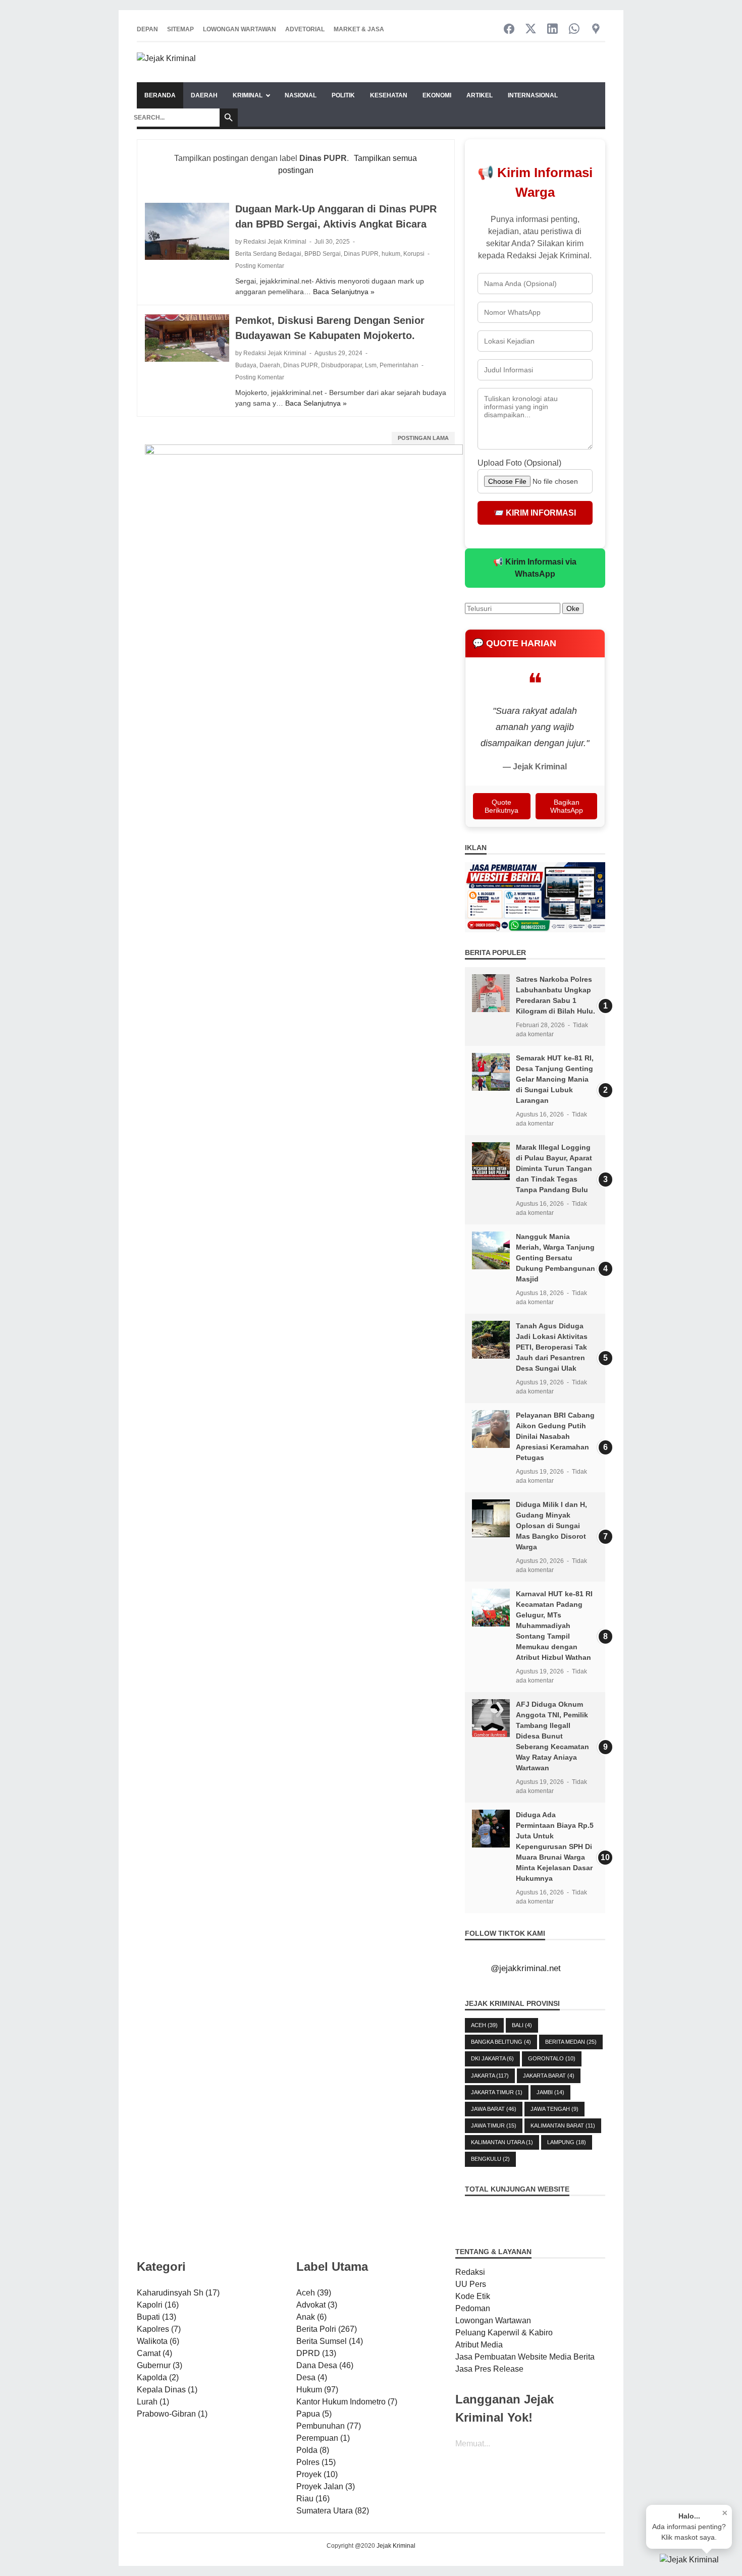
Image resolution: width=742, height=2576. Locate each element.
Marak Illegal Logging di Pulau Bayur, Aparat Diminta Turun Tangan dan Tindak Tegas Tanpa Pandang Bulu (554, 1168)
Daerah (204, 95)
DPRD (316, 2353)
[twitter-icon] (531, 30)
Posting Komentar (260, 266)
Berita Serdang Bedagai (268, 254)
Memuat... (473, 2444)
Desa (312, 2377)
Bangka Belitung (501, 2042)
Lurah (153, 2402)
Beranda (160, 95)
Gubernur (160, 2365)
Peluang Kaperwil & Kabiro (504, 2333)
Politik (343, 95)
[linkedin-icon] (552, 30)
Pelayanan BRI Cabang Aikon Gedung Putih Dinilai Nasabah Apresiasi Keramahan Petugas (555, 1436)
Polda (313, 2450)
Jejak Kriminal (396, 2546)
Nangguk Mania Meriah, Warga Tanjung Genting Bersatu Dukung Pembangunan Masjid (555, 1258)
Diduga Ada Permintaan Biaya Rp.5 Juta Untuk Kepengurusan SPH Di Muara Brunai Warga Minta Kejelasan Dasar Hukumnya (555, 1846)
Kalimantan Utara (502, 2142)
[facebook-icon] (509, 30)
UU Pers (471, 2284)
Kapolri (158, 2305)
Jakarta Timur (497, 2092)
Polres (316, 2462)
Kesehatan (389, 95)
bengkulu (490, 2159)
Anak (311, 2317)
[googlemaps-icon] (596, 30)
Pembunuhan (329, 2426)
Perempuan (323, 2438)
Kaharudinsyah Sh (178, 2293)
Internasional (533, 95)
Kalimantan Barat (563, 2125)
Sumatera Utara (333, 2511)
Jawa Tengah (554, 2109)
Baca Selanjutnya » (344, 292)
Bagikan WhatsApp (567, 806)
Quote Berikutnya (501, 806)
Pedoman (473, 2308)
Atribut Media (479, 2345)
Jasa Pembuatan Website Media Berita (525, 2357)
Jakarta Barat (549, 2076)
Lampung (567, 2142)
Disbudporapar (341, 365)
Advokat (317, 2305)
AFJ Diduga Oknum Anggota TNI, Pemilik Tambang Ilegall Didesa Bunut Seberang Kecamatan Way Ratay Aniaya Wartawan (552, 1736)
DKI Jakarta (492, 2058)
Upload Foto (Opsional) (519, 463)
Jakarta (490, 2076)
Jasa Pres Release (489, 2369)
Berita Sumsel (330, 2341)
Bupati (156, 2317)
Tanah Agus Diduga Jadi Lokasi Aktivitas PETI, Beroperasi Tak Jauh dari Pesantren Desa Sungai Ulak (552, 1347)
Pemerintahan (399, 365)
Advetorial (305, 29)
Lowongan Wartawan (240, 29)
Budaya (246, 365)
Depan (147, 29)
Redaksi (470, 2272)
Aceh (484, 2025)
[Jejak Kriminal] (166, 62)
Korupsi (414, 254)
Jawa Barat (494, 2109)
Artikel (480, 95)
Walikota (158, 2341)
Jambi (550, 2092)
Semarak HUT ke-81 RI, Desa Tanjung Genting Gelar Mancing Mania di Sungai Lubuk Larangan (555, 1079)
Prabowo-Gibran (172, 2414)
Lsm (371, 365)
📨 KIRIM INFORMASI (535, 513)
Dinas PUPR (361, 254)
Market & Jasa (359, 29)
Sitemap (180, 29)
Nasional (301, 95)
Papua (314, 2414)
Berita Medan (571, 2042)
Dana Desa (325, 2365)
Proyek (317, 2474)
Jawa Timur (494, 2125)
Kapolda (158, 2377)
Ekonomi (437, 95)
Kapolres (159, 2329)
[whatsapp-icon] (574, 30)
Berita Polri (327, 2329)
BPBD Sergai (323, 254)
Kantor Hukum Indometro (347, 2402)
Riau (313, 2499)
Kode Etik (473, 2296)
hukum (391, 254)
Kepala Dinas (167, 2390)
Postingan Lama (423, 438)
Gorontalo (552, 2058)
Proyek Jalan (326, 2486)
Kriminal (248, 95)
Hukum (317, 2390)
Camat (154, 2353)
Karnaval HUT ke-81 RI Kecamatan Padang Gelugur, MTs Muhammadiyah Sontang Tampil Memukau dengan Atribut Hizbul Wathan (554, 1626)
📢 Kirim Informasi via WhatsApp (535, 568)
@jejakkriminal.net (526, 1968)
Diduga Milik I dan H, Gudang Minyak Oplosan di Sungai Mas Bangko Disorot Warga (551, 1526)
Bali (522, 2025)
